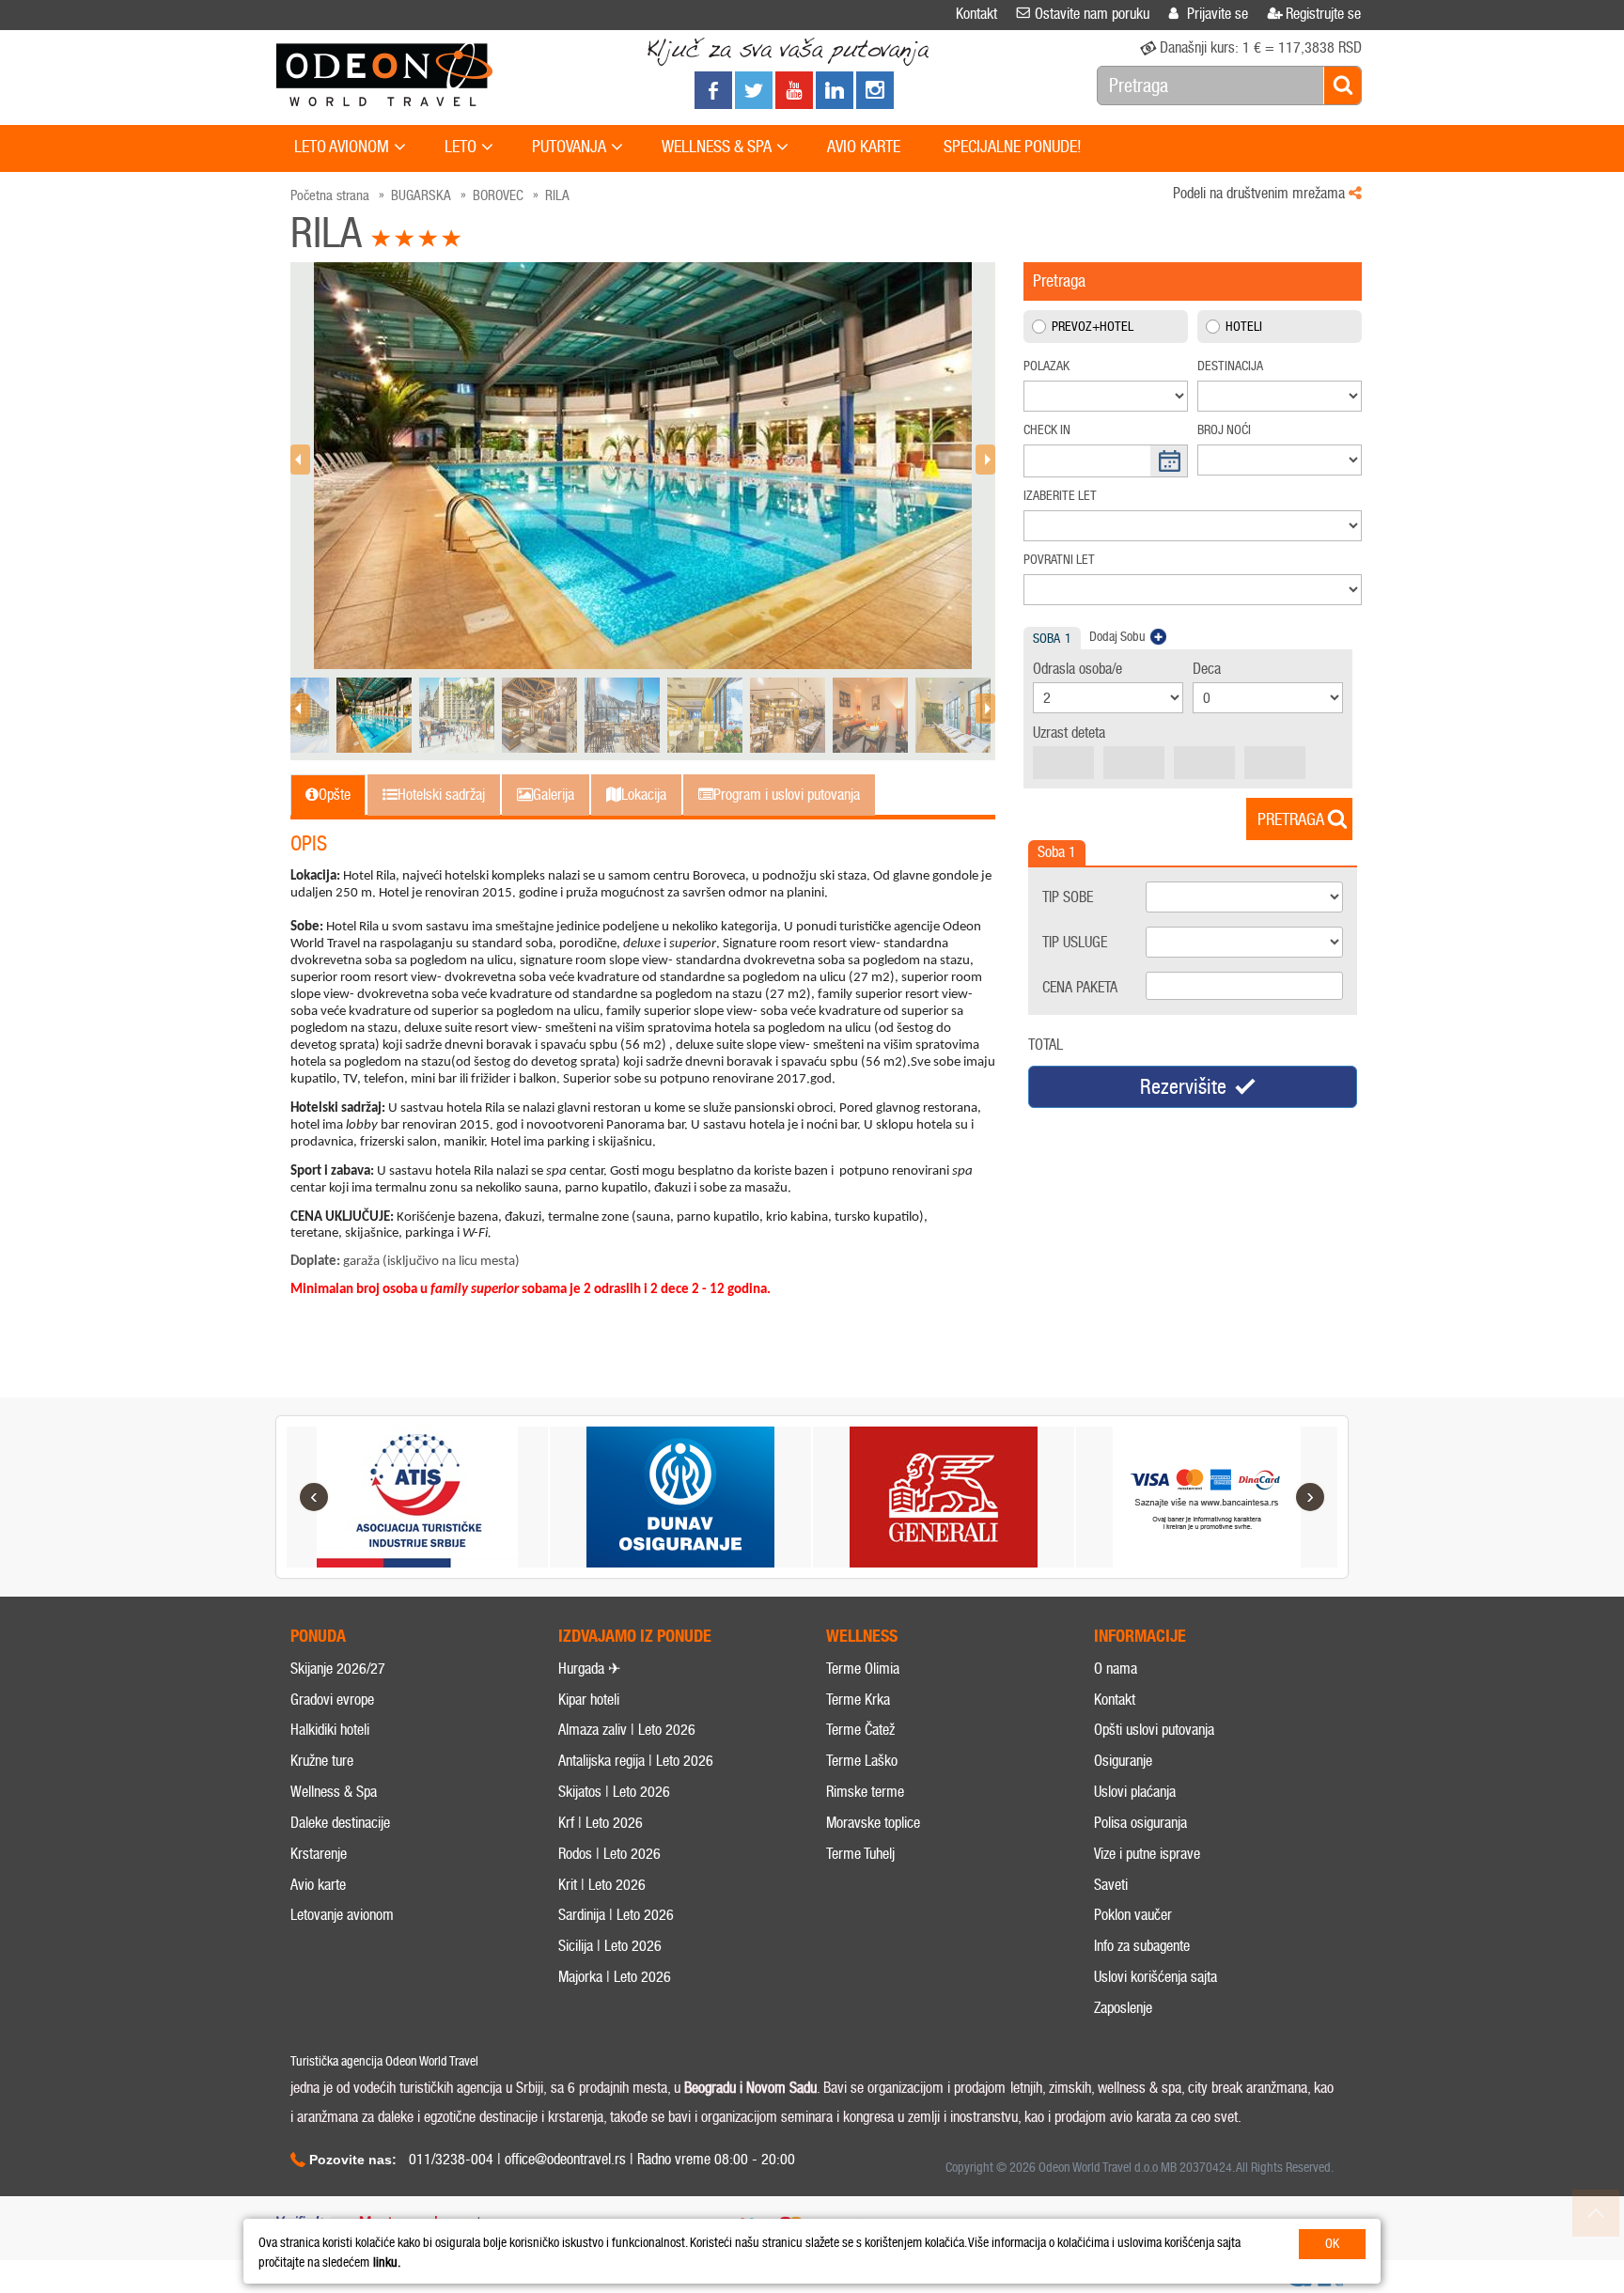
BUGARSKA (421, 195)
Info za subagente (1142, 1946)
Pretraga (1291, 819)
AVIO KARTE (864, 147)
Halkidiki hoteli (330, 1730)
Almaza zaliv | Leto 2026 (627, 1730)
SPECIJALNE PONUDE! (1013, 147)
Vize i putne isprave (1147, 1854)
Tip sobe (1068, 897)
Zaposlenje (1123, 2008)
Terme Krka (858, 1700)
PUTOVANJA (569, 147)
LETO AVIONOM (342, 147)
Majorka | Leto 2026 (615, 1977)
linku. (387, 2262)
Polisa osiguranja (1140, 1823)
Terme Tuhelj (860, 1854)
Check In (1047, 430)
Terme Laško (862, 1761)
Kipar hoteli (589, 1700)
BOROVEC (498, 195)
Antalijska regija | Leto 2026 (636, 1761)
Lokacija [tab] (644, 795)
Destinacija (1230, 366)
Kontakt (1115, 1700)
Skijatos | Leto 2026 (614, 1792)
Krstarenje (319, 1854)
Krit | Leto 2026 (602, 1885)
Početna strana (330, 195)
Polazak (1046, 366)
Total (1046, 1045)
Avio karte (318, 1885)
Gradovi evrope (332, 1700)
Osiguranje (1123, 1761)
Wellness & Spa (334, 1792)
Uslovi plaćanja (1135, 1792)
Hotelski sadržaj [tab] (441, 795)
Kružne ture (322, 1761)
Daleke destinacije (340, 1823)
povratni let (1059, 560)
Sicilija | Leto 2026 (610, 1946)
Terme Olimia (863, 1669)
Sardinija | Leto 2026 (616, 1915)
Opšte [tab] (335, 795)
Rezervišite (1183, 1087)
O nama (1116, 1669)
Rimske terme (865, 1792)
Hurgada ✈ (589, 1669)
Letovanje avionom (342, 1915)
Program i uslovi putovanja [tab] (787, 795)
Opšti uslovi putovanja (1154, 1730)
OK (1332, 2244)
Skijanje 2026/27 (338, 1669)
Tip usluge (1075, 942)
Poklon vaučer (1133, 1915)
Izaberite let (1060, 496)
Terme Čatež (860, 1730)
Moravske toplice (873, 1823)
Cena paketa (1080, 987)
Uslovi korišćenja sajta (1156, 1977)
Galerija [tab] (554, 795)
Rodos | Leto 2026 (609, 1854)
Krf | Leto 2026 (601, 1823)
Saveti (1111, 1885)
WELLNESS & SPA (717, 147)
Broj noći (1224, 430)
